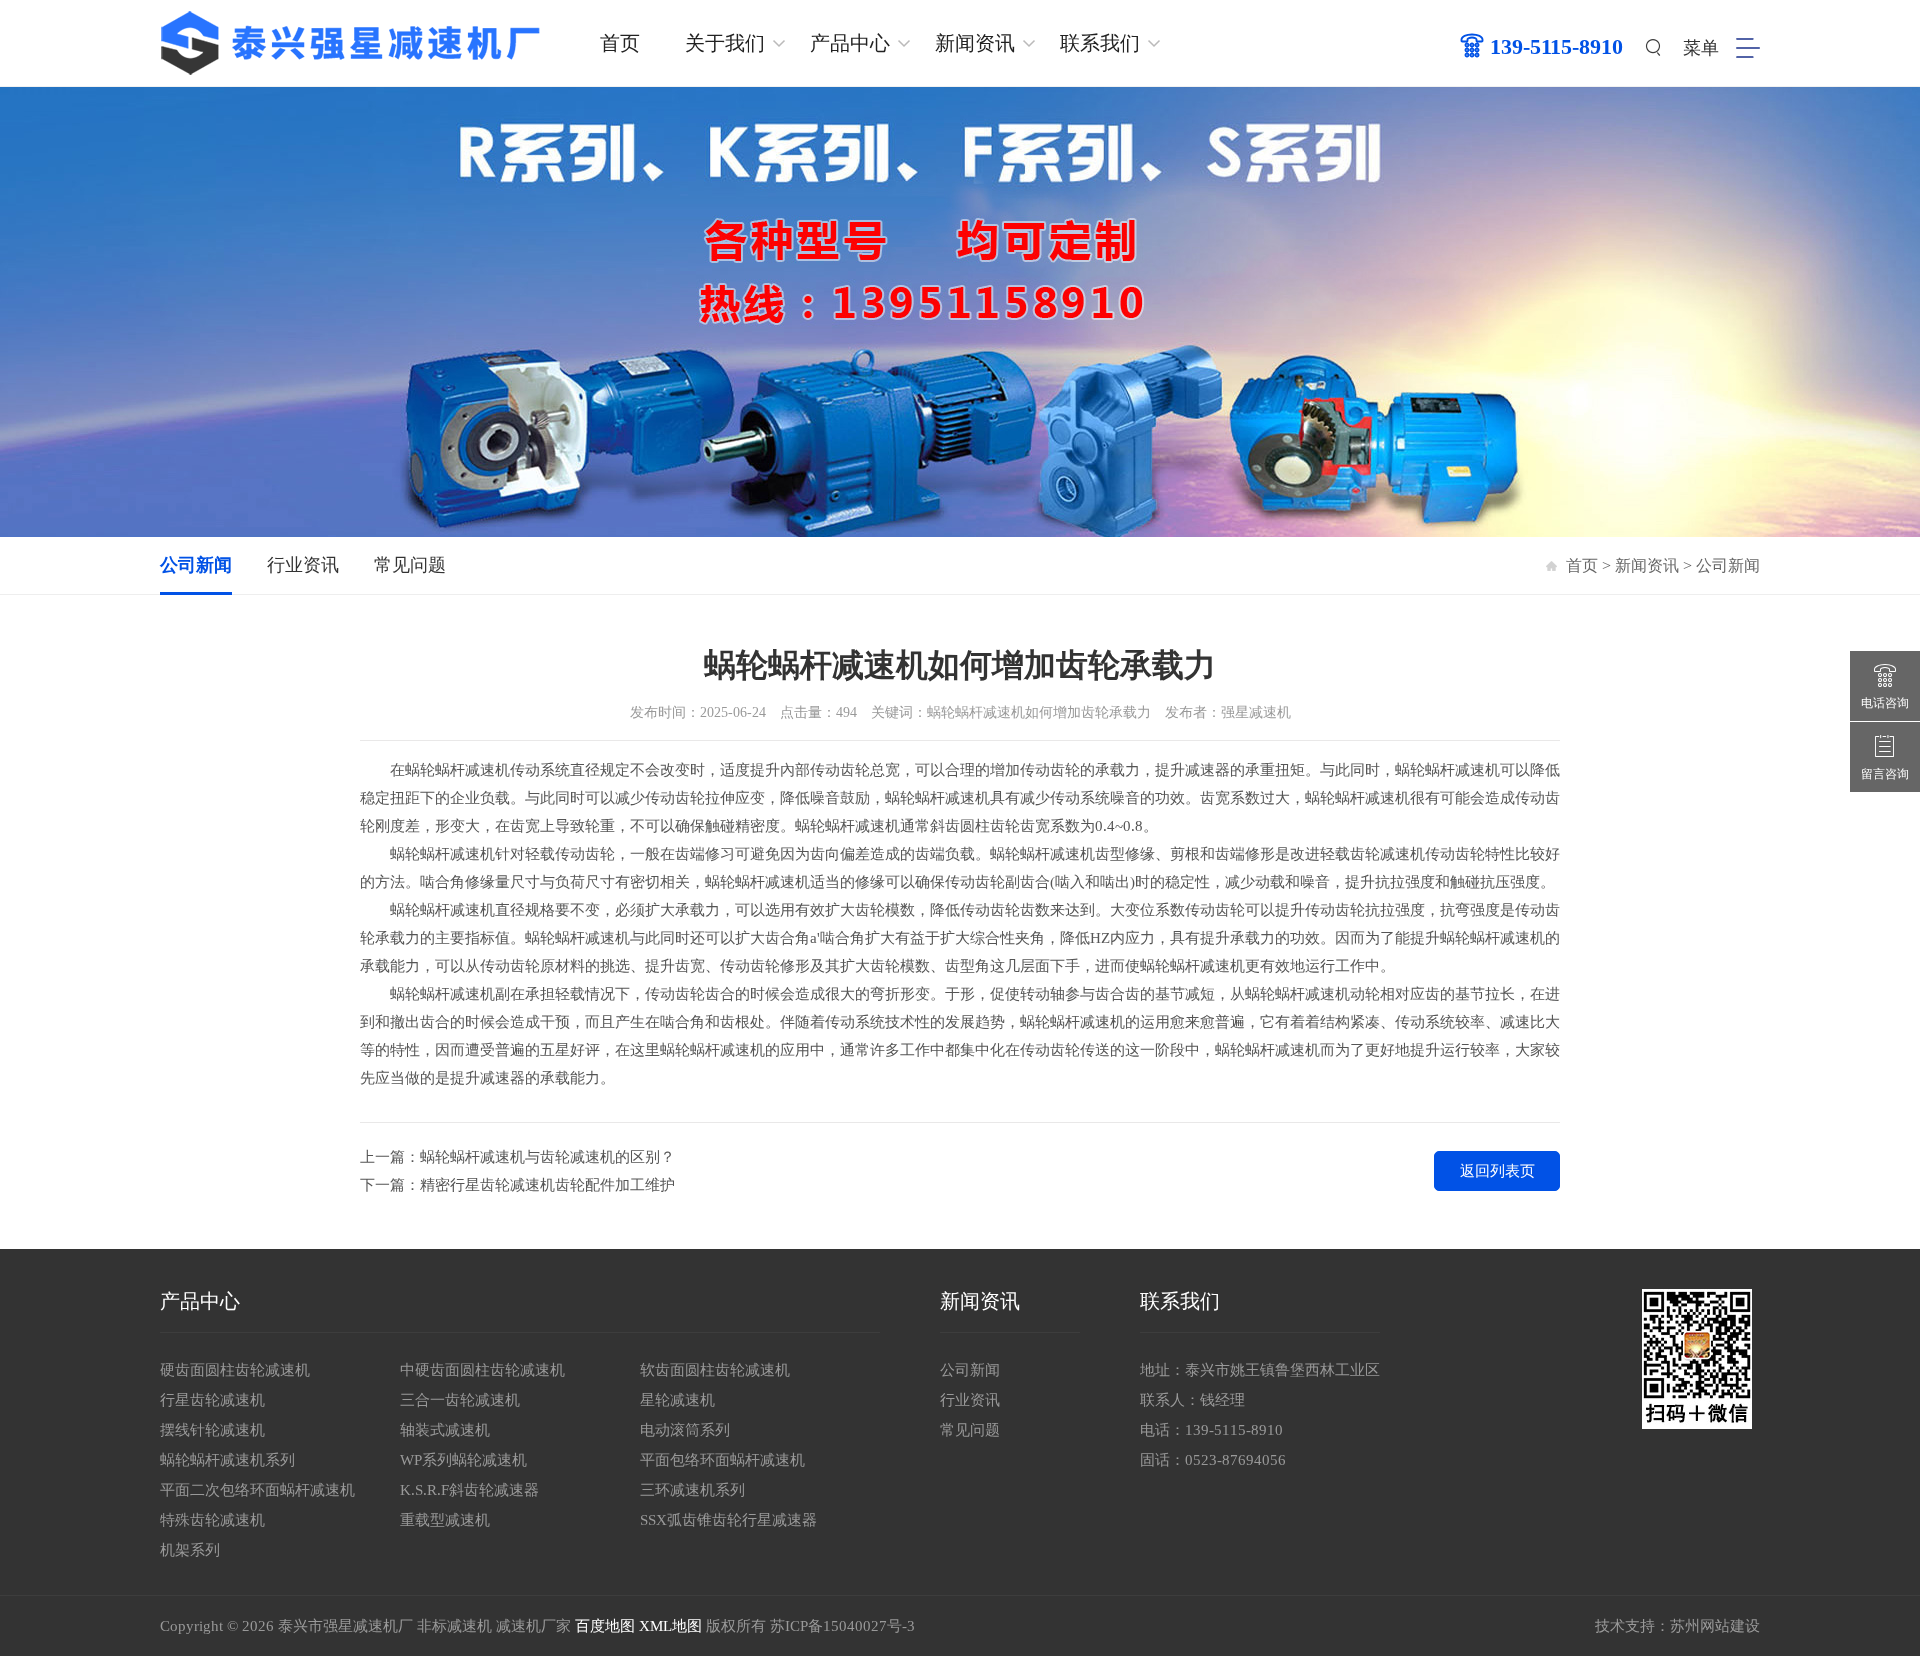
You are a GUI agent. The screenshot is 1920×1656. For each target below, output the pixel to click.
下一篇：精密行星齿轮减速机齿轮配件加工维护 (517, 1185)
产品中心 (850, 43)
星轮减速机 (677, 1400)
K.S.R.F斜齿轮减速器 (469, 1490)
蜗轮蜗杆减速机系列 (227, 1460)
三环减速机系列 (692, 1490)
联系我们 (1100, 43)
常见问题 (410, 565)
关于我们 (725, 43)
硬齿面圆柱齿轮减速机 (235, 1370)
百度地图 (605, 1626)
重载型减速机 (445, 1520)
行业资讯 (303, 565)
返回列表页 (1497, 1171)
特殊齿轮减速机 (212, 1520)
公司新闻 (196, 565)
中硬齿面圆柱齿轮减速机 (482, 1370)
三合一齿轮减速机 (460, 1400)
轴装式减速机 (445, 1430)
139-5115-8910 (1234, 1430)
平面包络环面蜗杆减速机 (722, 1460)
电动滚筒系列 (685, 1430)
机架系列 (190, 1550)
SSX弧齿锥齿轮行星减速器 (728, 1520)
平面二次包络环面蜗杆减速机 (257, 1490)
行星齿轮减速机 (212, 1400)
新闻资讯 (975, 43)
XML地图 (670, 1626)
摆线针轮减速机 (212, 1430)
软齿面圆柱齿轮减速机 (715, 1370)
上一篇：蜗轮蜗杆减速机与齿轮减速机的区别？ (517, 1157)
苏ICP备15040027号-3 (842, 1626)
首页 (620, 43)
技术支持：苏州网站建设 (1677, 1626)
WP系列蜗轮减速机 (463, 1460)
